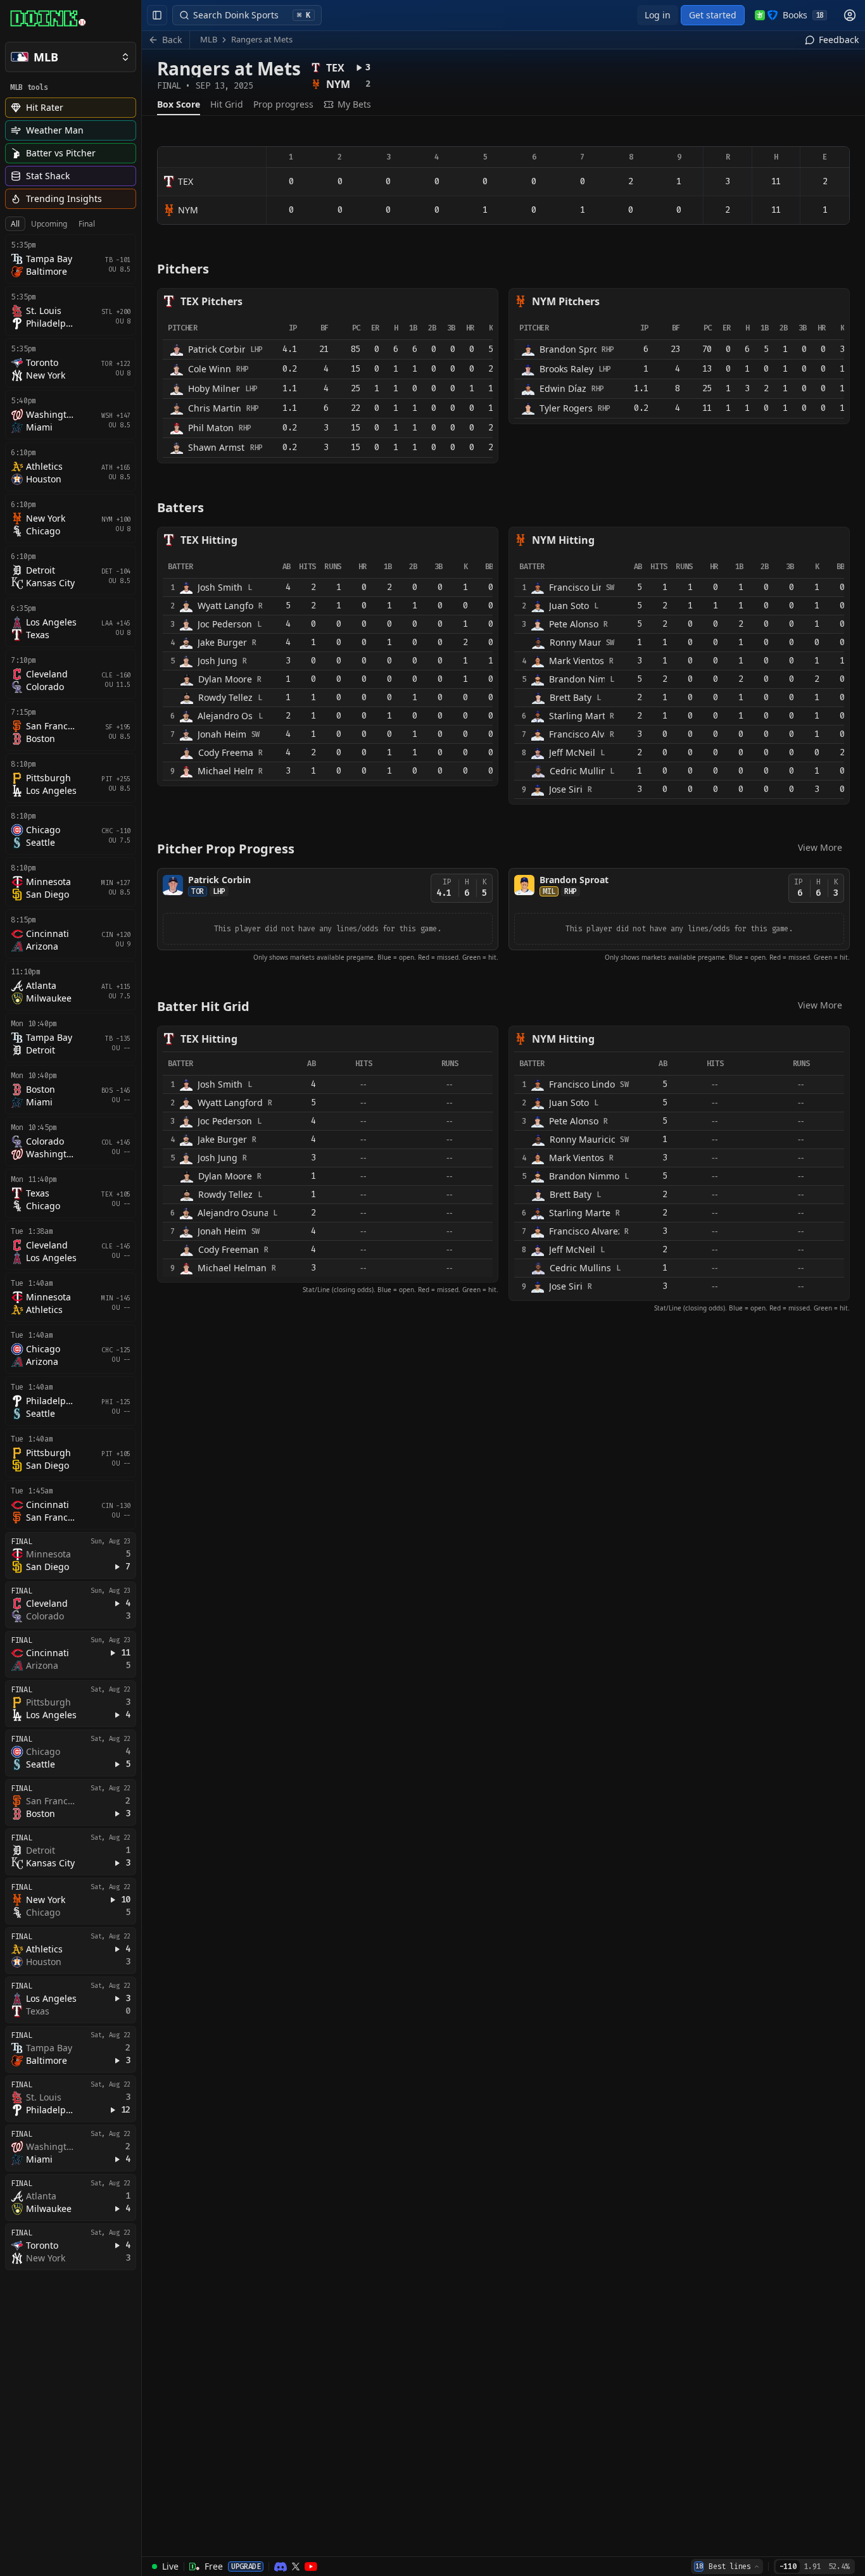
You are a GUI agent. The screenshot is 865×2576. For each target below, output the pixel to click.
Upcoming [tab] (49, 224)
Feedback (839, 40)
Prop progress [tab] (283, 104)
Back (172, 40)
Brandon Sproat (574, 880)
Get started (713, 15)
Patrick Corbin (219, 880)
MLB (209, 39)
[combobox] (727, 2567)
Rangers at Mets (262, 39)
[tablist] (53, 224)
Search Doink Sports (252, 15)
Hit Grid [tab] (227, 104)
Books (803, 15)
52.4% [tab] (839, 2567)
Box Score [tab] (179, 104)
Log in (658, 15)
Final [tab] (87, 224)
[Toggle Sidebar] (141, 1288)
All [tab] (15, 224)
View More (820, 847)
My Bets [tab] (354, 104)
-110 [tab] (788, 2567)
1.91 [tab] (812, 2567)
